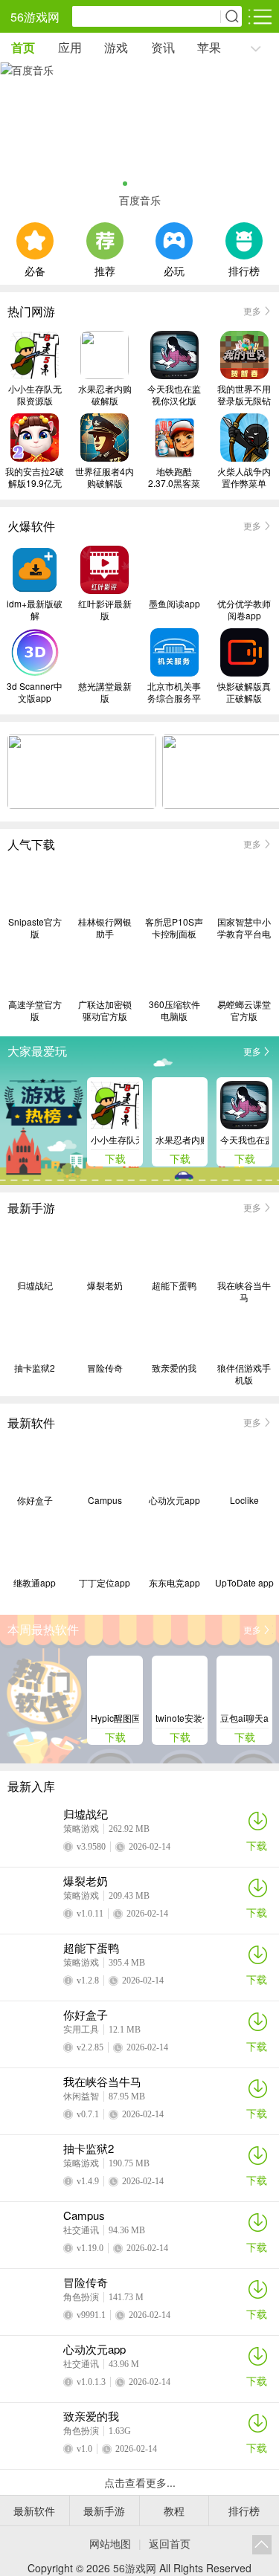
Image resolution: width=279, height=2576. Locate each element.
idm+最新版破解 (35, 610)
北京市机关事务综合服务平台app (174, 692)
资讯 (163, 47)
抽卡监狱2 (35, 1368)
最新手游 (104, 2511)
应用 (70, 47)
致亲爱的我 (174, 1368)
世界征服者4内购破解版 (105, 477)
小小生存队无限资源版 (35, 395)
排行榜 (244, 269)
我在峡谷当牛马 (244, 1291)
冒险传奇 (105, 1368)
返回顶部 (262, 2545)
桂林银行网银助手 (105, 928)
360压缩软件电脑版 (174, 1010)
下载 (257, 1845)
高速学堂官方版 (35, 1010)
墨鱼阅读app (174, 604)
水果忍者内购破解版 (105, 395)
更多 (252, 310)
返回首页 (170, 2543)
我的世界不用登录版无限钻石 (244, 395)
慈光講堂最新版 (105, 692)
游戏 (116, 47)
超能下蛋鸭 (174, 1285)
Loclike (244, 1500)
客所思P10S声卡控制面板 (174, 928)
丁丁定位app (105, 1583)
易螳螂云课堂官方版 (244, 1010)
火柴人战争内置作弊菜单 (244, 477)
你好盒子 (35, 1500)
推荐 (105, 269)
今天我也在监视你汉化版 (174, 395)
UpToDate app (244, 1583)
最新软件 (34, 2511)
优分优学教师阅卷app (244, 610)
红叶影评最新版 (105, 610)
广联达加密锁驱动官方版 (105, 1010)
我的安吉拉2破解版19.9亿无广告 (35, 477)
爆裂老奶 (105, 1285)
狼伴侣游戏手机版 (244, 1374)
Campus (105, 1500)
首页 (23, 47)
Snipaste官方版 (35, 928)
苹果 (209, 47)
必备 (35, 269)
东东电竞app (174, 1583)
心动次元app (174, 1500)
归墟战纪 (35, 1285)
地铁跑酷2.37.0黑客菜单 (174, 477)
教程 (174, 2511)
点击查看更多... (140, 2482)
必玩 (174, 269)
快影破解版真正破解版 (244, 692)
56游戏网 (35, 17)
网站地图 (110, 2543)
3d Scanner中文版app (35, 692)
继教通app (35, 1583)
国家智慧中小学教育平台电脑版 (244, 928)
